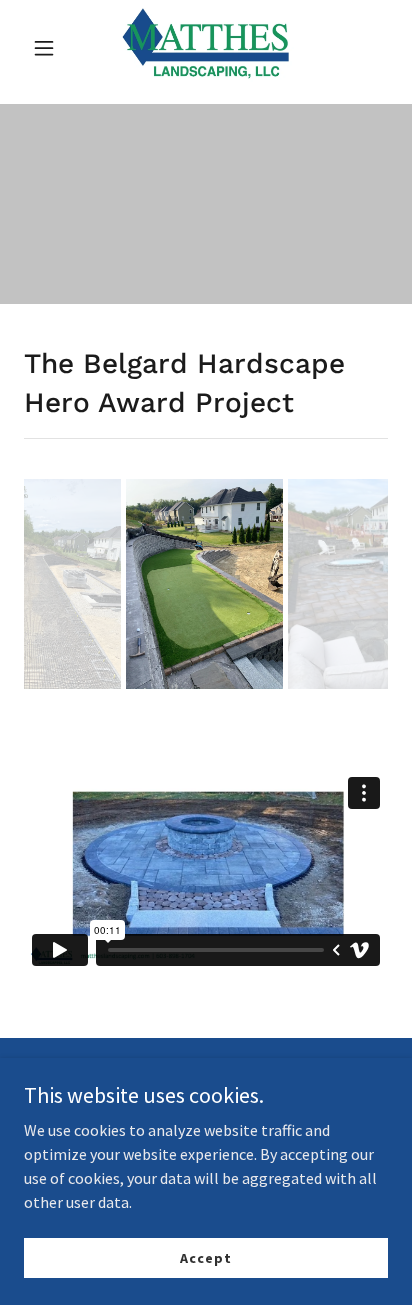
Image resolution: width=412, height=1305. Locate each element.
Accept (205, 1257)
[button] (51, 48)
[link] (206, 48)
